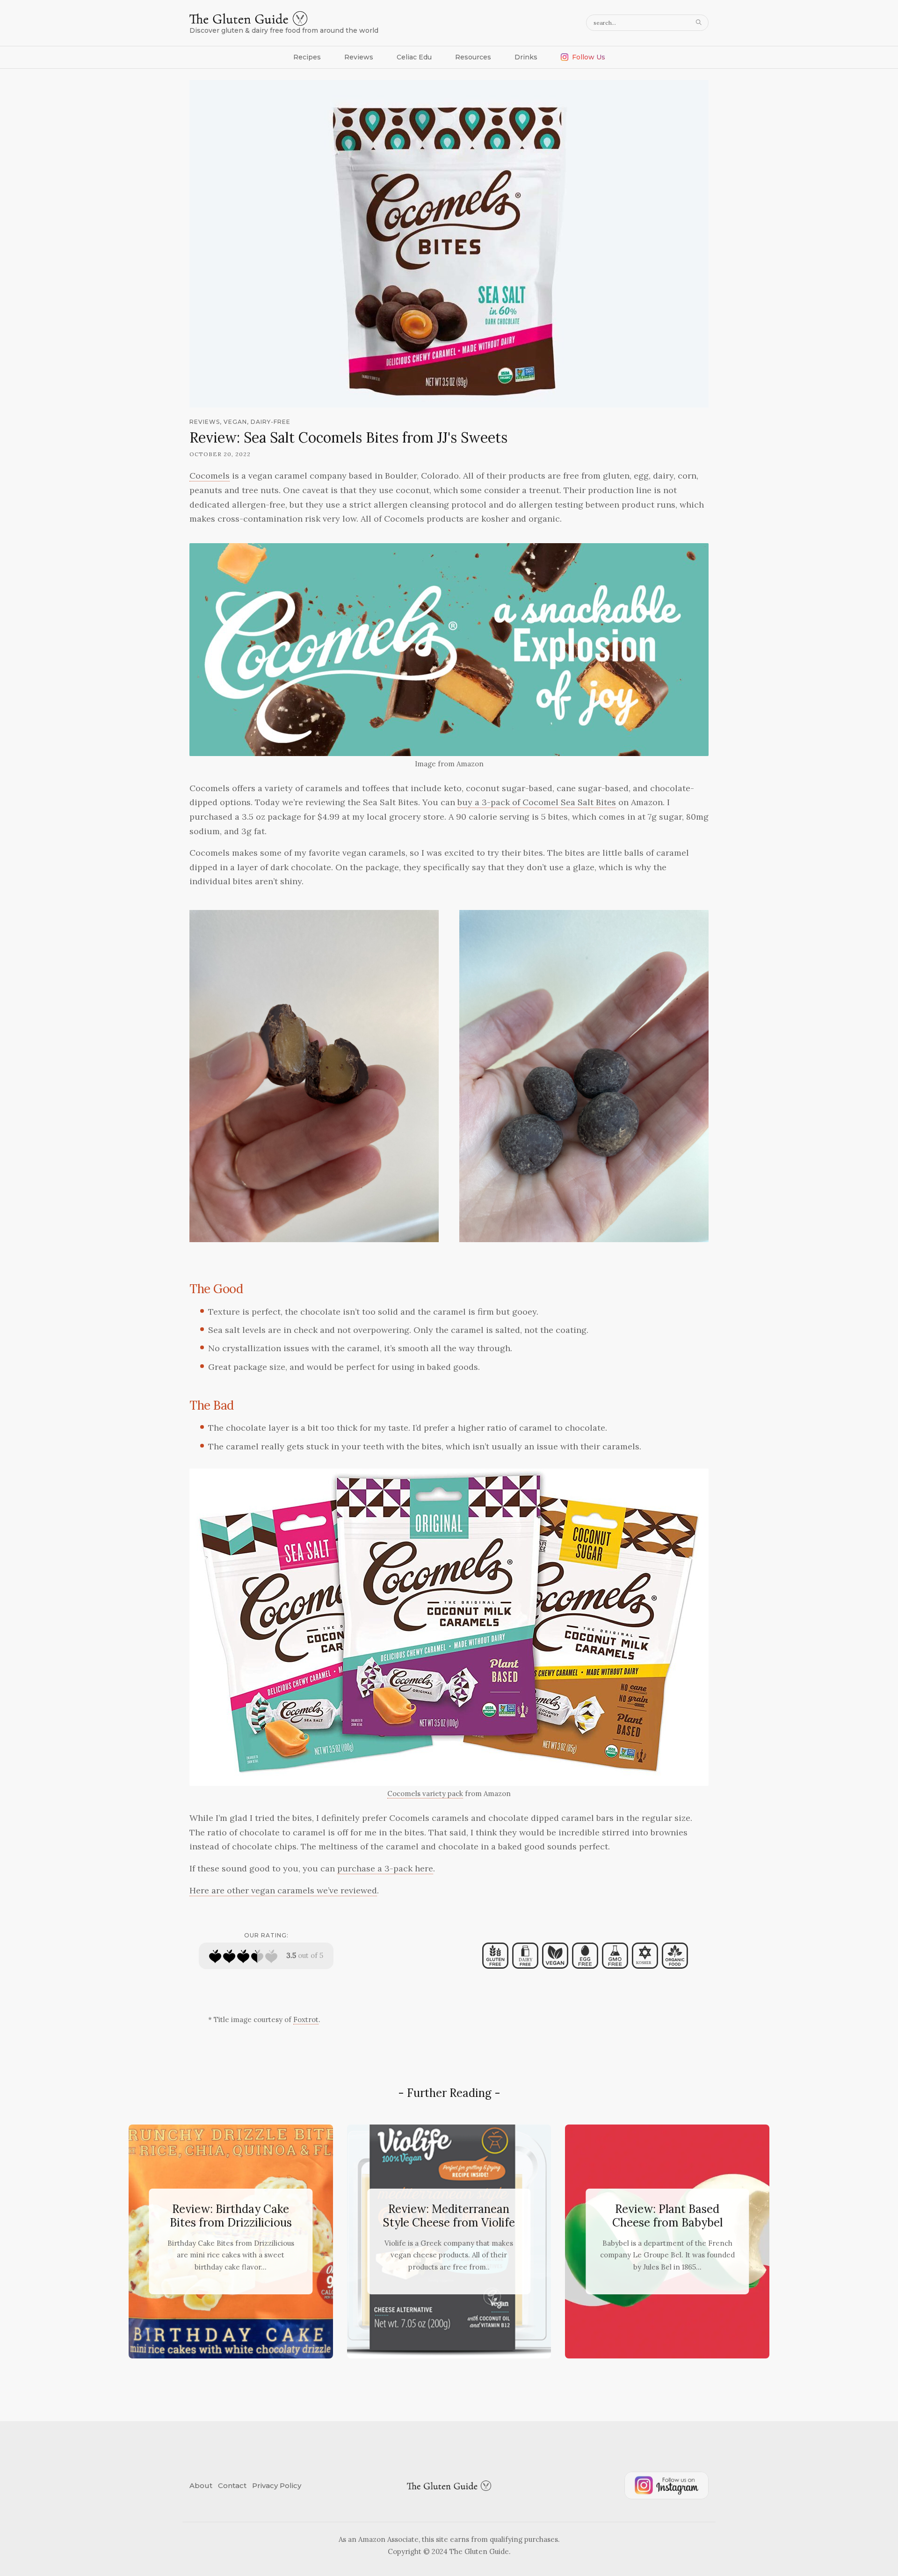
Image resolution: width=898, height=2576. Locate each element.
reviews (205, 422)
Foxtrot (306, 2019)
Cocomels (210, 476)
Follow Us (589, 57)
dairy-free (271, 422)
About (201, 2485)
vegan (235, 422)
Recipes (307, 57)
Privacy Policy (277, 2485)
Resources (473, 57)
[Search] (700, 23)
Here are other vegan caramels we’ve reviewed (283, 1890)
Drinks (526, 57)
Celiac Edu (414, 57)
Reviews (359, 57)
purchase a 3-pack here (385, 1868)
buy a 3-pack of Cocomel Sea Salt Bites (537, 802)
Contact (232, 2485)
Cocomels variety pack (425, 1794)
